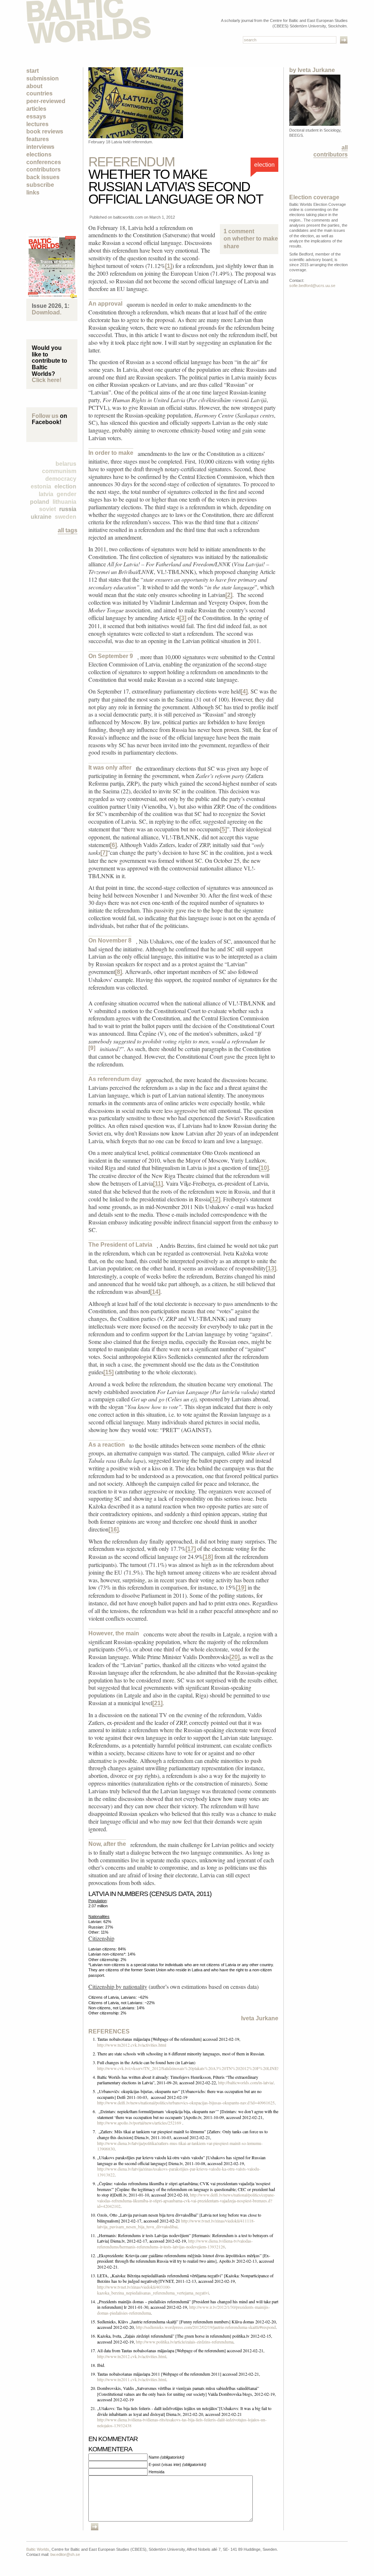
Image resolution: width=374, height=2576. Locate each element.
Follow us (45, 416)
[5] (223, 829)
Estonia (41, 486)
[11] (158, 1184)
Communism (59, 471)
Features (38, 139)
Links (33, 192)
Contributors (43, 169)
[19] (241, 1588)
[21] (157, 1703)
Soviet (47, 509)
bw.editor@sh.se (65, 2554)
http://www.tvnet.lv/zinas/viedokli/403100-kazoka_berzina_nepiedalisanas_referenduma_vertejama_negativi (153, 2290)
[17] (191, 1549)
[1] (169, 266)
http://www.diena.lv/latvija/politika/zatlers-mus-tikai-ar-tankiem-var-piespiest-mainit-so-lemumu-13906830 (180, 2146)
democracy (61, 479)
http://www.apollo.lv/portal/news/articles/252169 (139, 2123)
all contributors (331, 151)
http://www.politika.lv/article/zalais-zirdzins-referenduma (185, 2342)
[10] (264, 1168)
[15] (108, 1372)
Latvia (46, 494)
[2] (229, 595)
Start (33, 71)
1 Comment (249, 235)
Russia (68, 509)
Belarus (66, 464)
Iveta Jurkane (260, 2018)
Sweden (66, 517)
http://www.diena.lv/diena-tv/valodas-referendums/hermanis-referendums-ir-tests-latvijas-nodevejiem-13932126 (175, 2244)
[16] (114, 1529)
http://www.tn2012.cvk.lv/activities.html (132, 2045)
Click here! (47, 380)
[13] (271, 1268)
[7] (104, 853)
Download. (47, 312)
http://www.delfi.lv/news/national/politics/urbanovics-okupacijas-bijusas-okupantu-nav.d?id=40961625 (186, 2103)
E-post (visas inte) (178, 2464)
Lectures (37, 124)
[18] (208, 1557)
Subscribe (40, 185)
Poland (40, 502)
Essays (36, 116)
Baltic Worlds (38, 2549)
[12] (215, 1199)
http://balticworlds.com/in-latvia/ (246, 2082)
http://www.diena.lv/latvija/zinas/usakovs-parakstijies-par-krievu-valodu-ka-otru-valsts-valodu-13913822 (179, 2172)
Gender (66, 494)
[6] (113, 845)
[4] (244, 692)
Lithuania (64, 502)
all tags (68, 530)
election (65, 486)
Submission (43, 78)
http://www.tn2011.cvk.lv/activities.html (132, 2379)
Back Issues (43, 177)
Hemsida (157, 2472)
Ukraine (41, 517)
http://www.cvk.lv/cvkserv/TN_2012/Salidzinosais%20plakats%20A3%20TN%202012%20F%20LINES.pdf (192, 2068)
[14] (155, 1292)
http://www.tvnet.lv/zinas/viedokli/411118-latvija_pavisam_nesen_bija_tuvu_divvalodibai (176, 2224)
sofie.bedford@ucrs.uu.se (312, 286)
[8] (119, 972)
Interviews (40, 147)
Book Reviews (45, 131)
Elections (39, 154)
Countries (39, 93)
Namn (167, 2457)
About (34, 86)
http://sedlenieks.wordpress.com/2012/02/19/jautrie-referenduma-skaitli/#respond (206, 2327)
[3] (183, 618)
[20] (234, 1657)
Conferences (44, 162)
